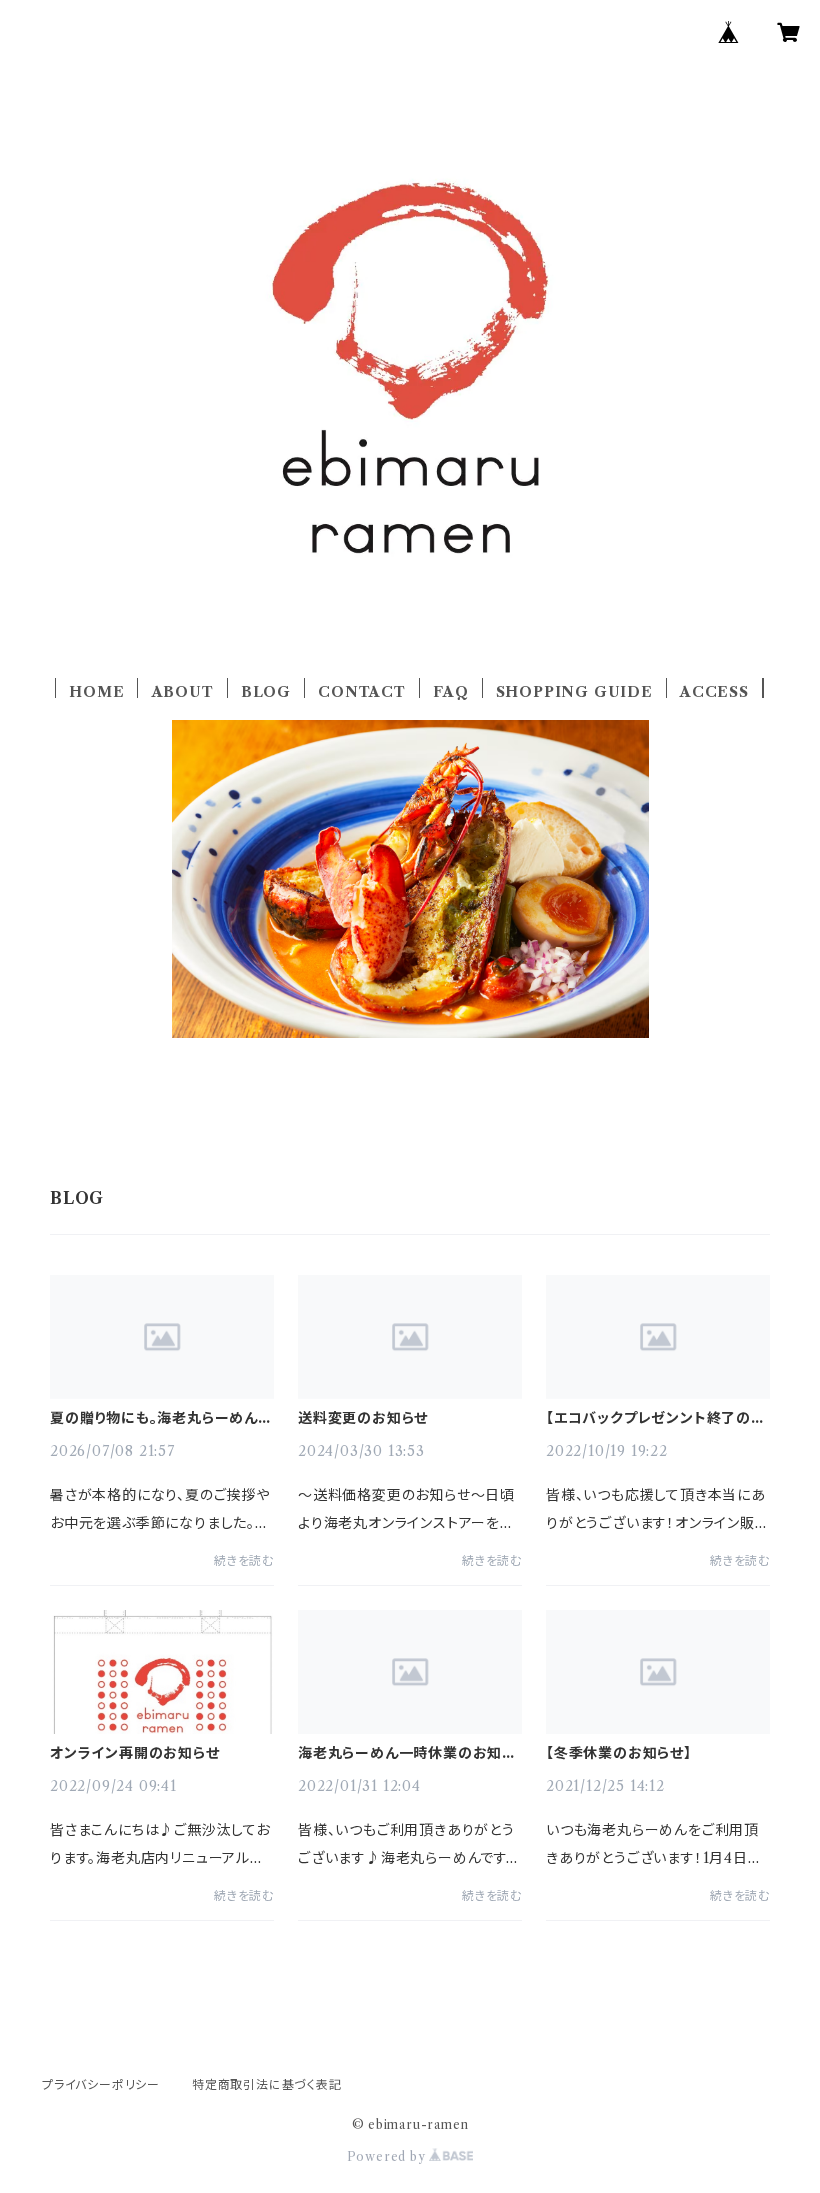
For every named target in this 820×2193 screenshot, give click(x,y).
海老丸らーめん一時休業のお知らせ (406, 1753)
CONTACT (362, 692)
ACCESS (714, 692)
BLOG (266, 692)
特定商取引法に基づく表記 (267, 2084)
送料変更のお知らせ (363, 1418)
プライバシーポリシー (101, 2084)
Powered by (388, 2156)
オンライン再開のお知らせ (135, 1753)
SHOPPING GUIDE (574, 692)
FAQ (450, 692)
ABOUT (183, 692)
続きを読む (244, 1560)
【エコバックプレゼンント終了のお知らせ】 (656, 1418)
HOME (96, 692)
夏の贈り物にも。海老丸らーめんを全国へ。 (161, 1418)
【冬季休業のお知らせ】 (619, 1753)
